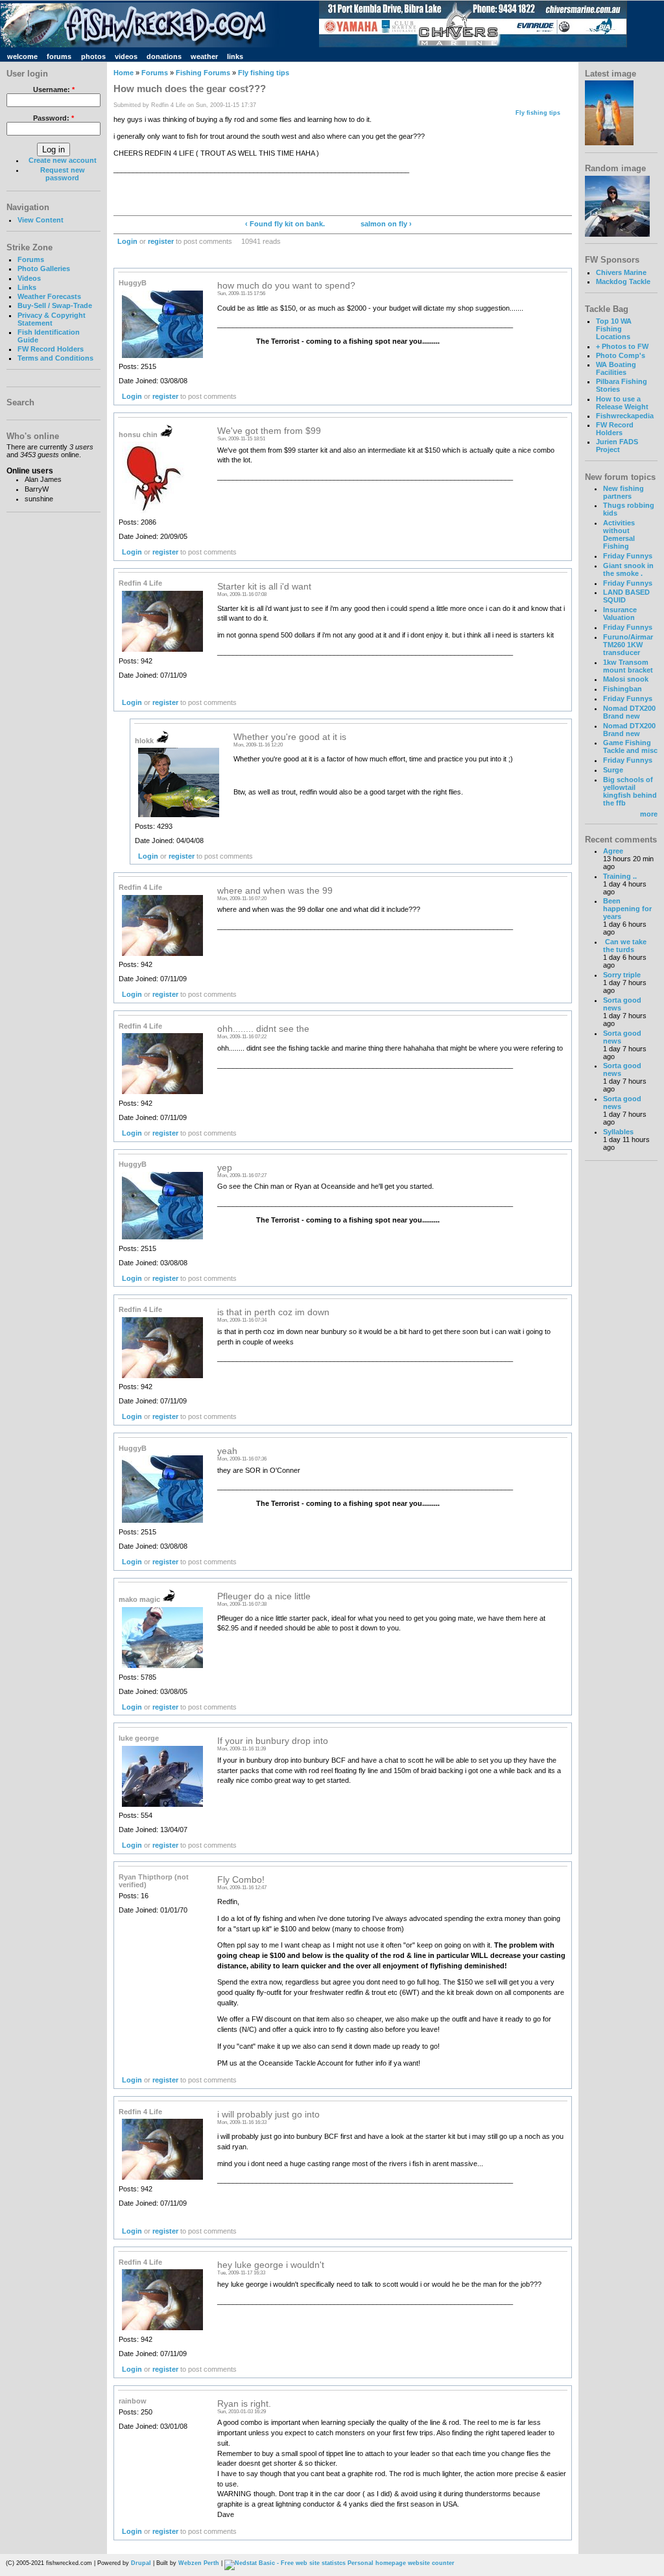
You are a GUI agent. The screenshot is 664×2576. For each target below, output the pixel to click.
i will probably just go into (268, 2115)
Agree (613, 851)
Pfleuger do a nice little (264, 1596)
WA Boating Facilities (616, 368)
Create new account (63, 160)
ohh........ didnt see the (263, 1029)
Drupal (141, 2563)
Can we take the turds (625, 946)
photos (93, 56)
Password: (53, 118)
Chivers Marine (621, 272)
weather (204, 56)
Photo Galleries (44, 268)
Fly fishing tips (264, 73)
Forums (31, 259)
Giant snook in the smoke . (628, 569)
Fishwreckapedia (625, 416)
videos (126, 56)
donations (164, 56)
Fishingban (622, 689)
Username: (54, 89)
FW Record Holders (51, 349)
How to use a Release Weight (622, 403)
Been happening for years (627, 909)
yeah (227, 1451)
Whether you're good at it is (290, 737)
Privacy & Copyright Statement (52, 319)
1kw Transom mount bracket (628, 666)
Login (127, 241)
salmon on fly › (386, 224)
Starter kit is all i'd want (264, 587)
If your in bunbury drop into (273, 1741)
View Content (41, 220)
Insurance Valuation (620, 614)
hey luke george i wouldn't (271, 2265)
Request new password (63, 174)
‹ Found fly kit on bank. (285, 224)
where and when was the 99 (275, 891)
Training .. (620, 876)
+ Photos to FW (622, 346)
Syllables (618, 1132)
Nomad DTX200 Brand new (629, 712)
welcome (22, 56)
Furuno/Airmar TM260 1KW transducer (628, 645)
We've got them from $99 (269, 431)
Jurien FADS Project (617, 446)
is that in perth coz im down (273, 1312)
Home (124, 73)
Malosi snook (626, 679)
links (235, 56)
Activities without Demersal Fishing (619, 534)
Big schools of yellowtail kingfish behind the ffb (630, 791)
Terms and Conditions (55, 358)
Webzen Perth (199, 2563)
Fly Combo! (241, 1880)
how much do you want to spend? (286, 286)
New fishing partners (623, 492)
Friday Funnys (628, 556)
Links (27, 287)
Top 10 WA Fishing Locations (614, 329)
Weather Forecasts (49, 296)
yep (225, 1168)
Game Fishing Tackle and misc (630, 746)
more (649, 814)
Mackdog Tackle (623, 281)
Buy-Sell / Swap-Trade (55, 305)
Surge (613, 770)
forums (59, 56)
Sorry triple (622, 975)
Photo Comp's (621, 355)
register (161, 241)
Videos (29, 278)
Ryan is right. (244, 2404)
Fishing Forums (203, 73)
